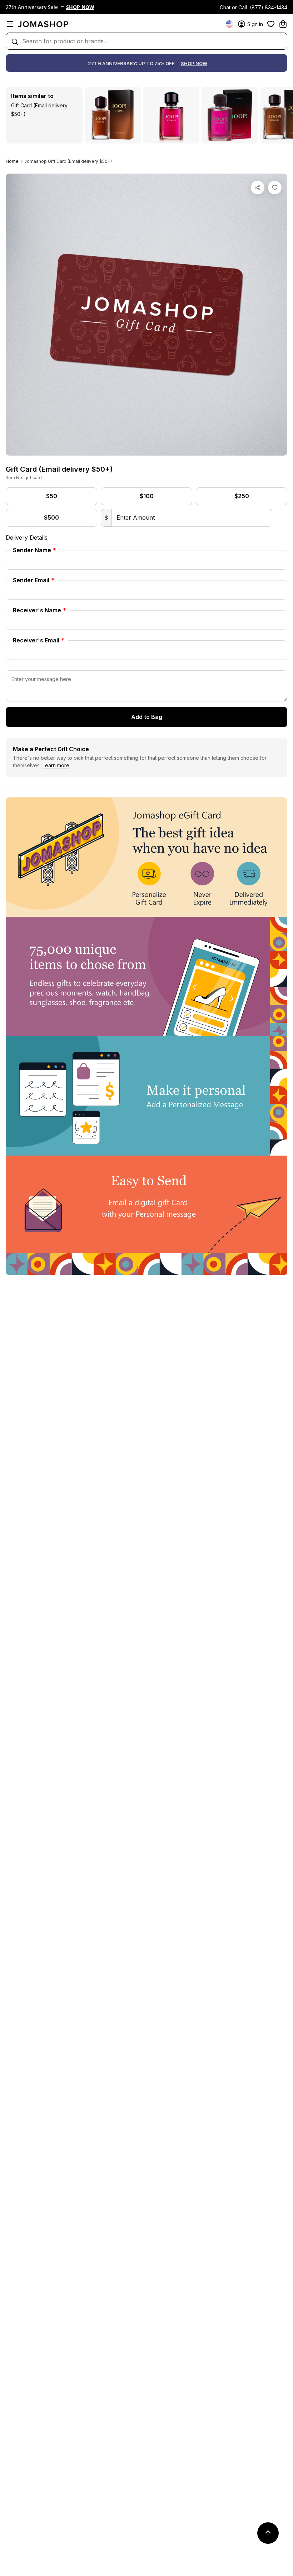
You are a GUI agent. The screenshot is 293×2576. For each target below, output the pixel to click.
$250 (242, 496)
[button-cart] (283, 24)
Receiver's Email (39, 640)
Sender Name (34, 550)
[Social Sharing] (258, 188)
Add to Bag (147, 717)
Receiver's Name (39, 610)
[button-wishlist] (271, 24)
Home (12, 161)
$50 (52, 496)
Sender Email (34, 580)
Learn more (56, 765)
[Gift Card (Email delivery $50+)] (275, 188)
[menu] (10, 24)
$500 (51, 517)
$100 (147, 496)
